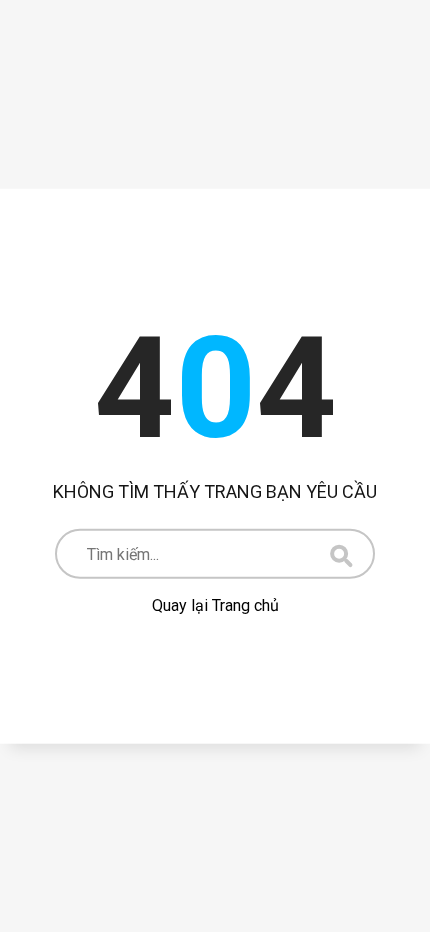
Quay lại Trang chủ (215, 605)
